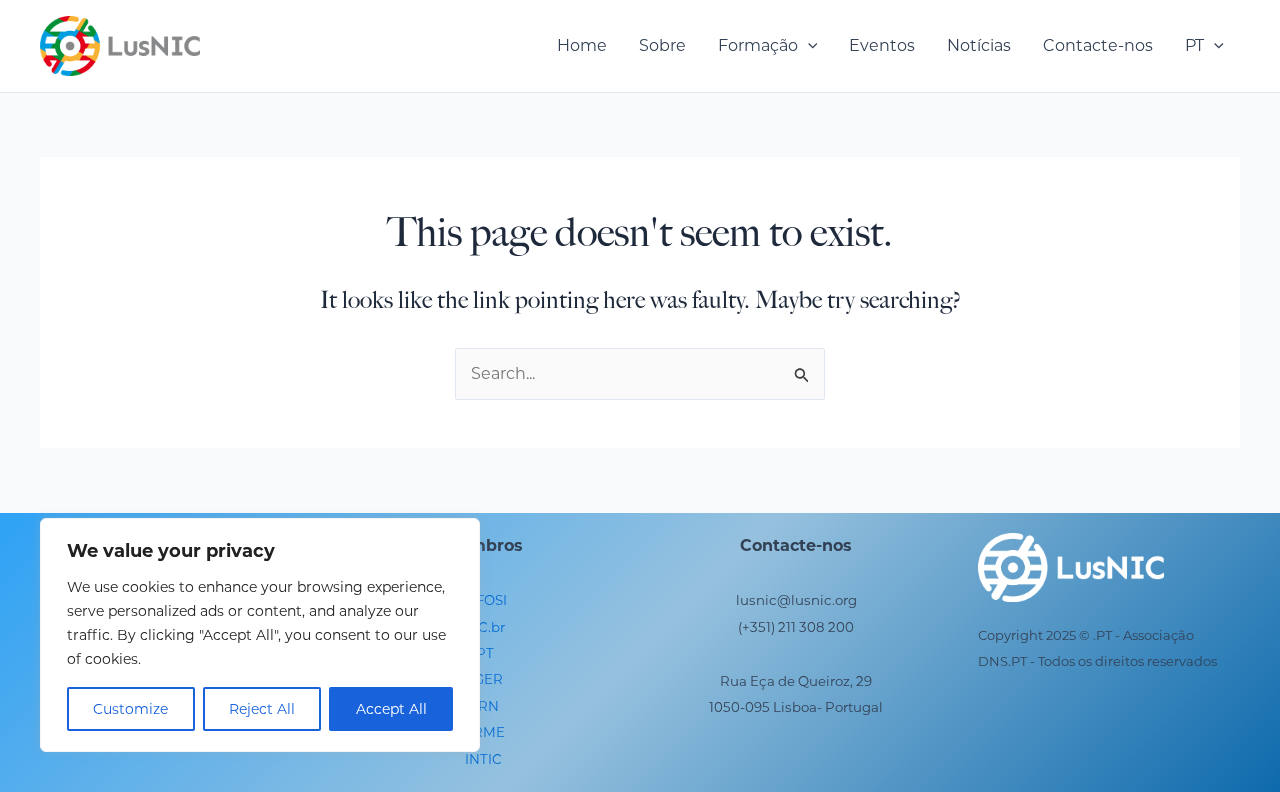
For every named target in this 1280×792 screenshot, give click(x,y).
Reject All (262, 709)
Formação (758, 45)
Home (582, 45)
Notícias (979, 45)
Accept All (391, 709)
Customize (130, 709)
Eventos (882, 45)
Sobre (662, 45)
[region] (260, 635)
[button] (808, 46)
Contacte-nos (1098, 45)
